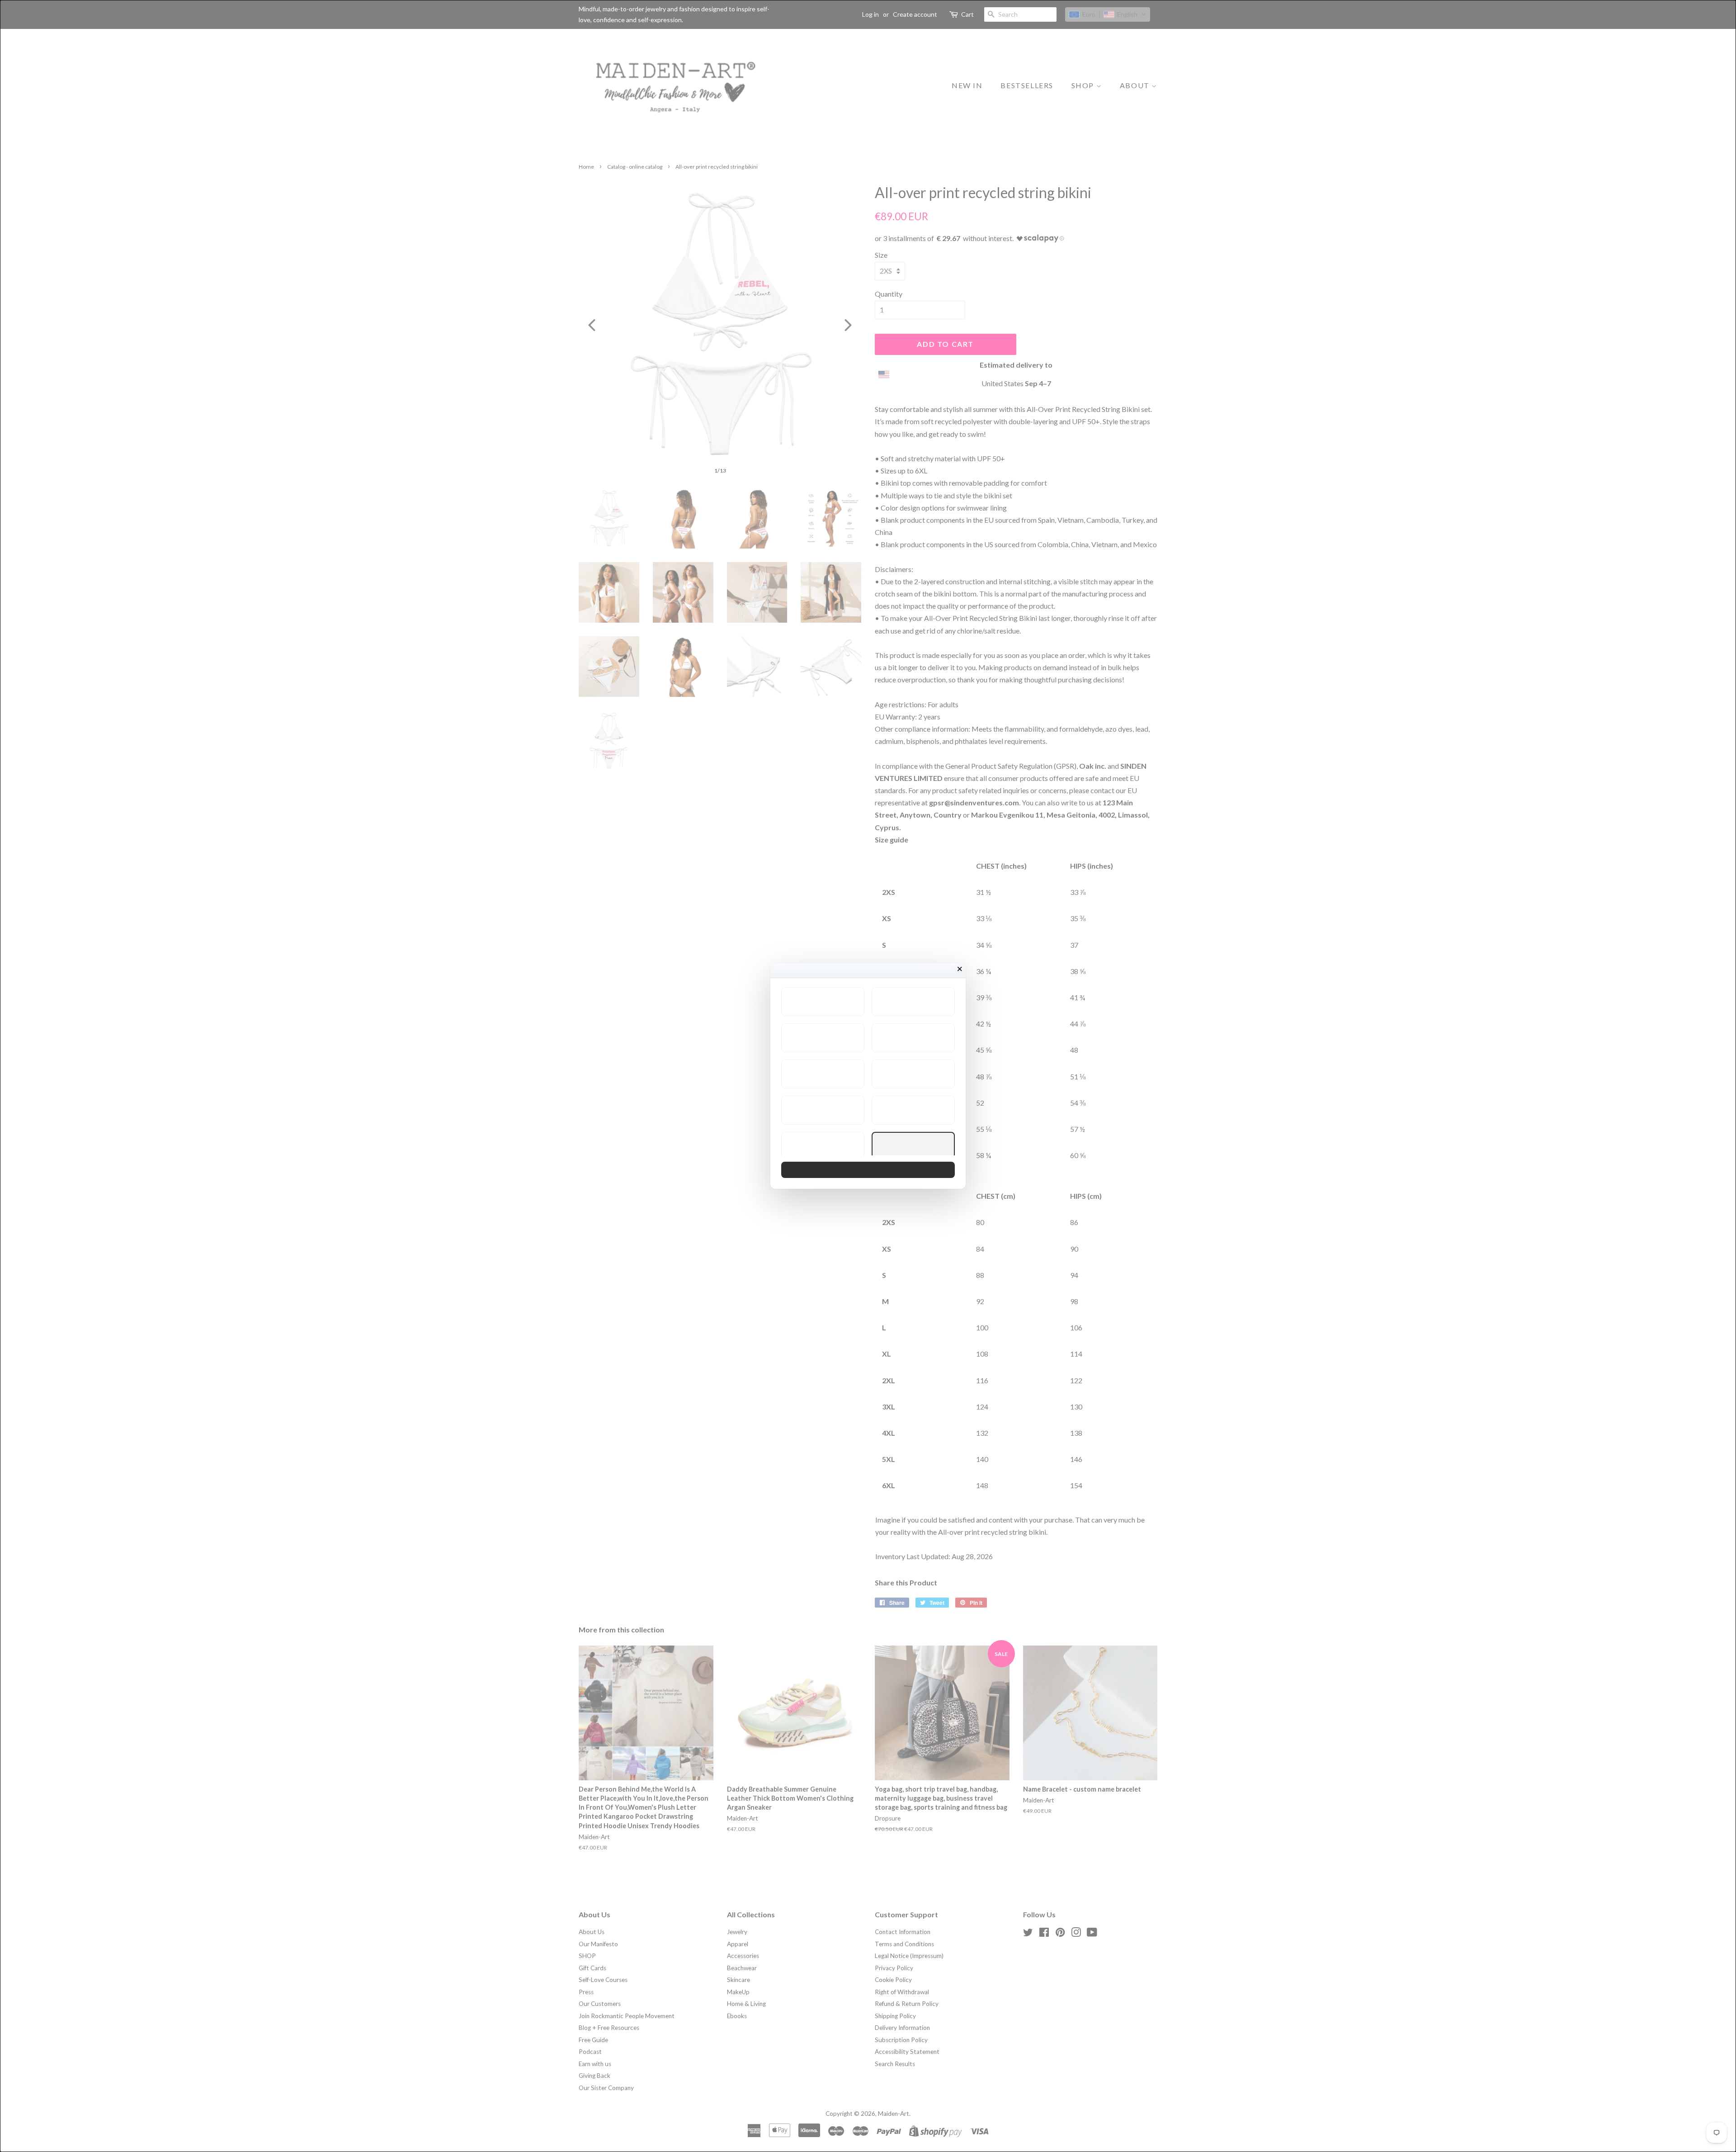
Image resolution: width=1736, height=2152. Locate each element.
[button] (823, 1002)
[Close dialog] (960, 969)
